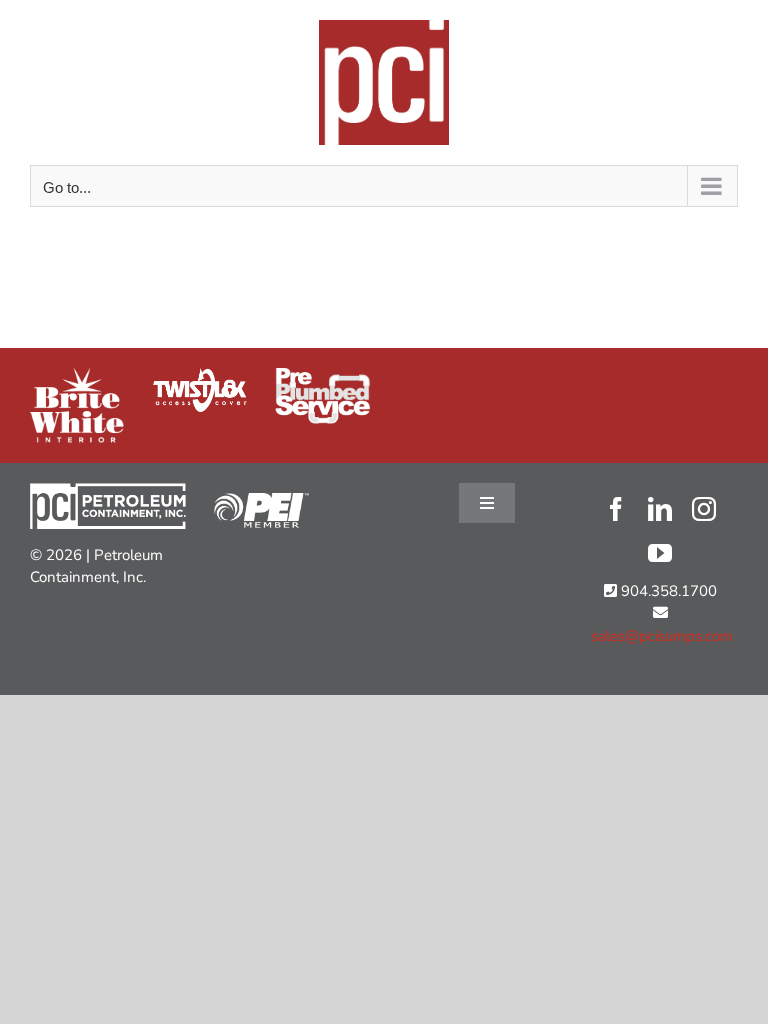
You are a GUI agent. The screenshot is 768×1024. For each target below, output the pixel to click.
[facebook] (616, 509)
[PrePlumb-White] (322, 375)
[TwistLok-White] (200, 375)
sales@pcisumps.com (660, 636)
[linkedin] (660, 509)
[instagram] (704, 509)
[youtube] (660, 553)
